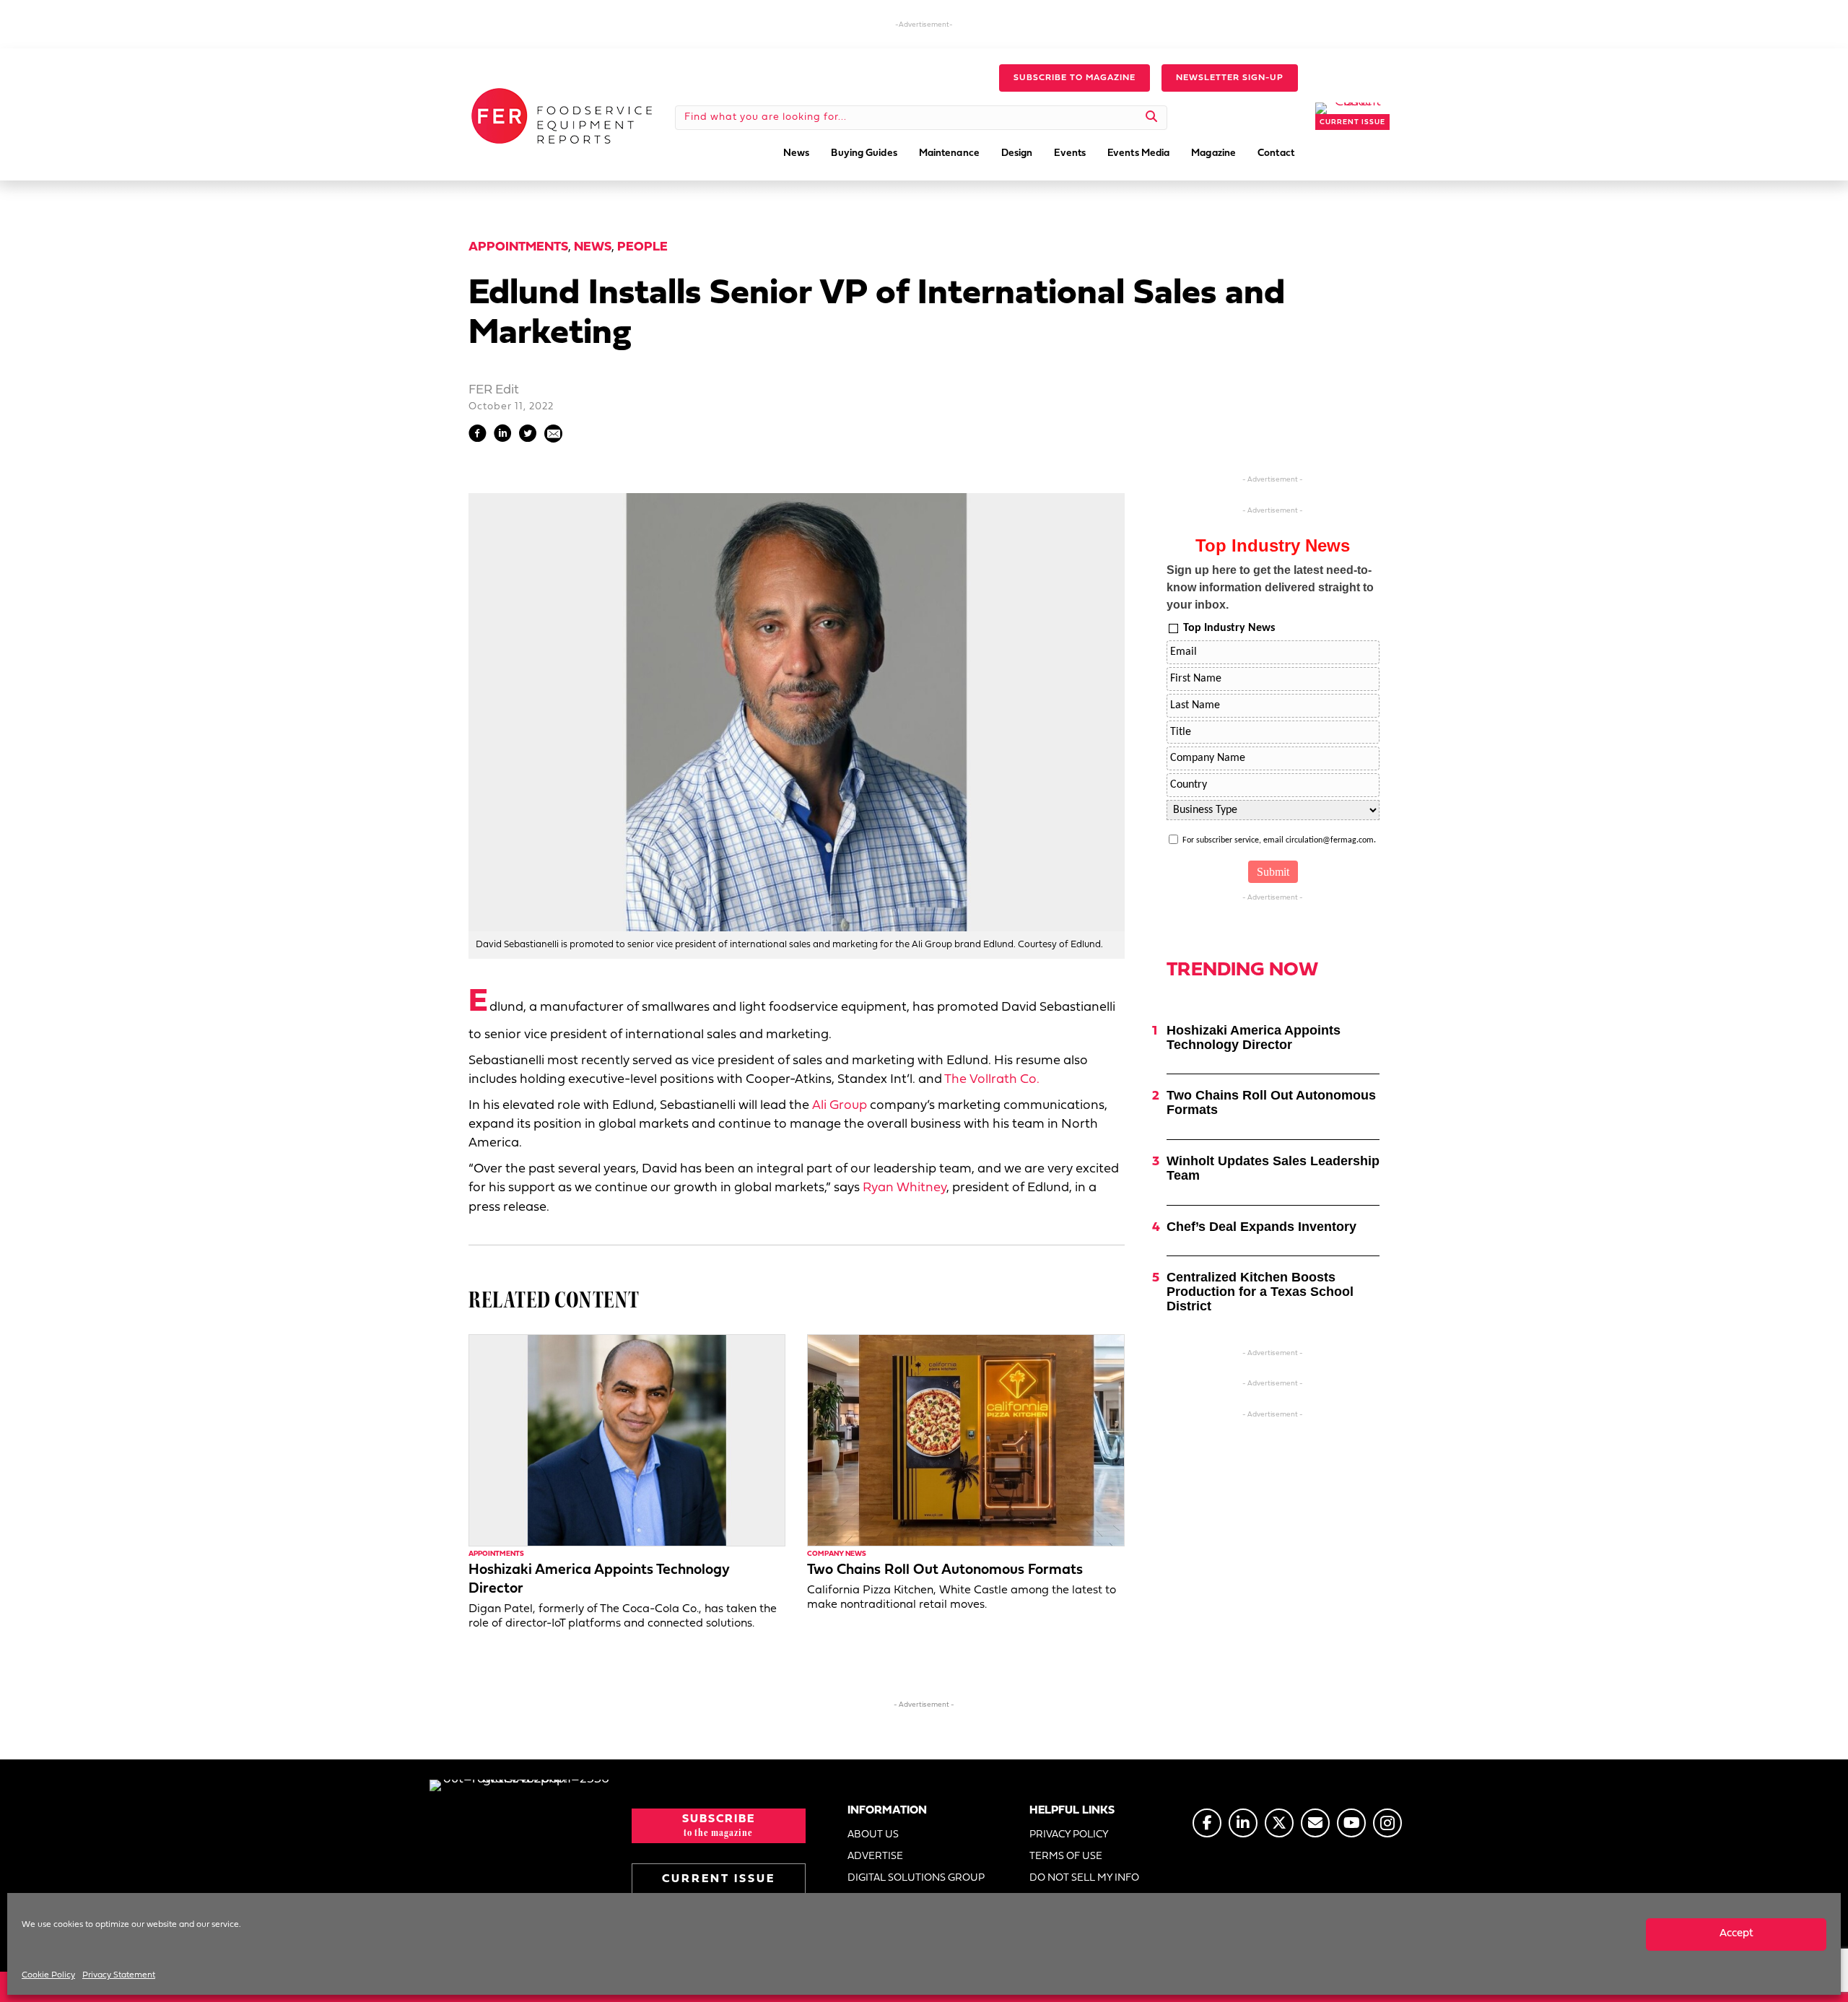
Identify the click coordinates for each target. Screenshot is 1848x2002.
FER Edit (494, 390)
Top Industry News (1229, 628)
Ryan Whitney (905, 1188)
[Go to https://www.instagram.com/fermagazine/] (1387, 1823)
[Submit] (1152, 118)
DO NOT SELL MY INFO (1084, 1878)
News (593, 247)
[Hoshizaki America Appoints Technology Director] (627, 1440)
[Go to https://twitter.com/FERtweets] (1279, 1823)
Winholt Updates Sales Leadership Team (1273, 1168)
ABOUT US (873, 1835)
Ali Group (840, 1106)
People (642, 247)
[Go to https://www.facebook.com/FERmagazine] (1207, 1823)
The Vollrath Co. (992, 1080)
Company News (837, 1554)
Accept (1736, 1934)
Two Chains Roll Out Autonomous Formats (945, 1570)
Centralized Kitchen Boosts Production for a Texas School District (1260, 1292)
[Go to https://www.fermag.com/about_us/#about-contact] (1315, 1823)
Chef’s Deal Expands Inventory (1261, 1227)
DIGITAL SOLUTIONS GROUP (916, 1878)
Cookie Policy (48, 1975)
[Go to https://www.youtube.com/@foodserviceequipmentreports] (1351, 1823)
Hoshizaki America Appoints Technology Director (1254, 1037)
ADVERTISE (875, 1857)
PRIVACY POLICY (1069, 1835)
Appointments (518, 247)
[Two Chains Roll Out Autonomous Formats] (966, 1440)
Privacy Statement (119, 1975)
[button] (1075, 78)
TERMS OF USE (1066, 1857)
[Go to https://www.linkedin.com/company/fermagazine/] (1243, 1823)
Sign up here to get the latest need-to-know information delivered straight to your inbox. (1270, 587)
